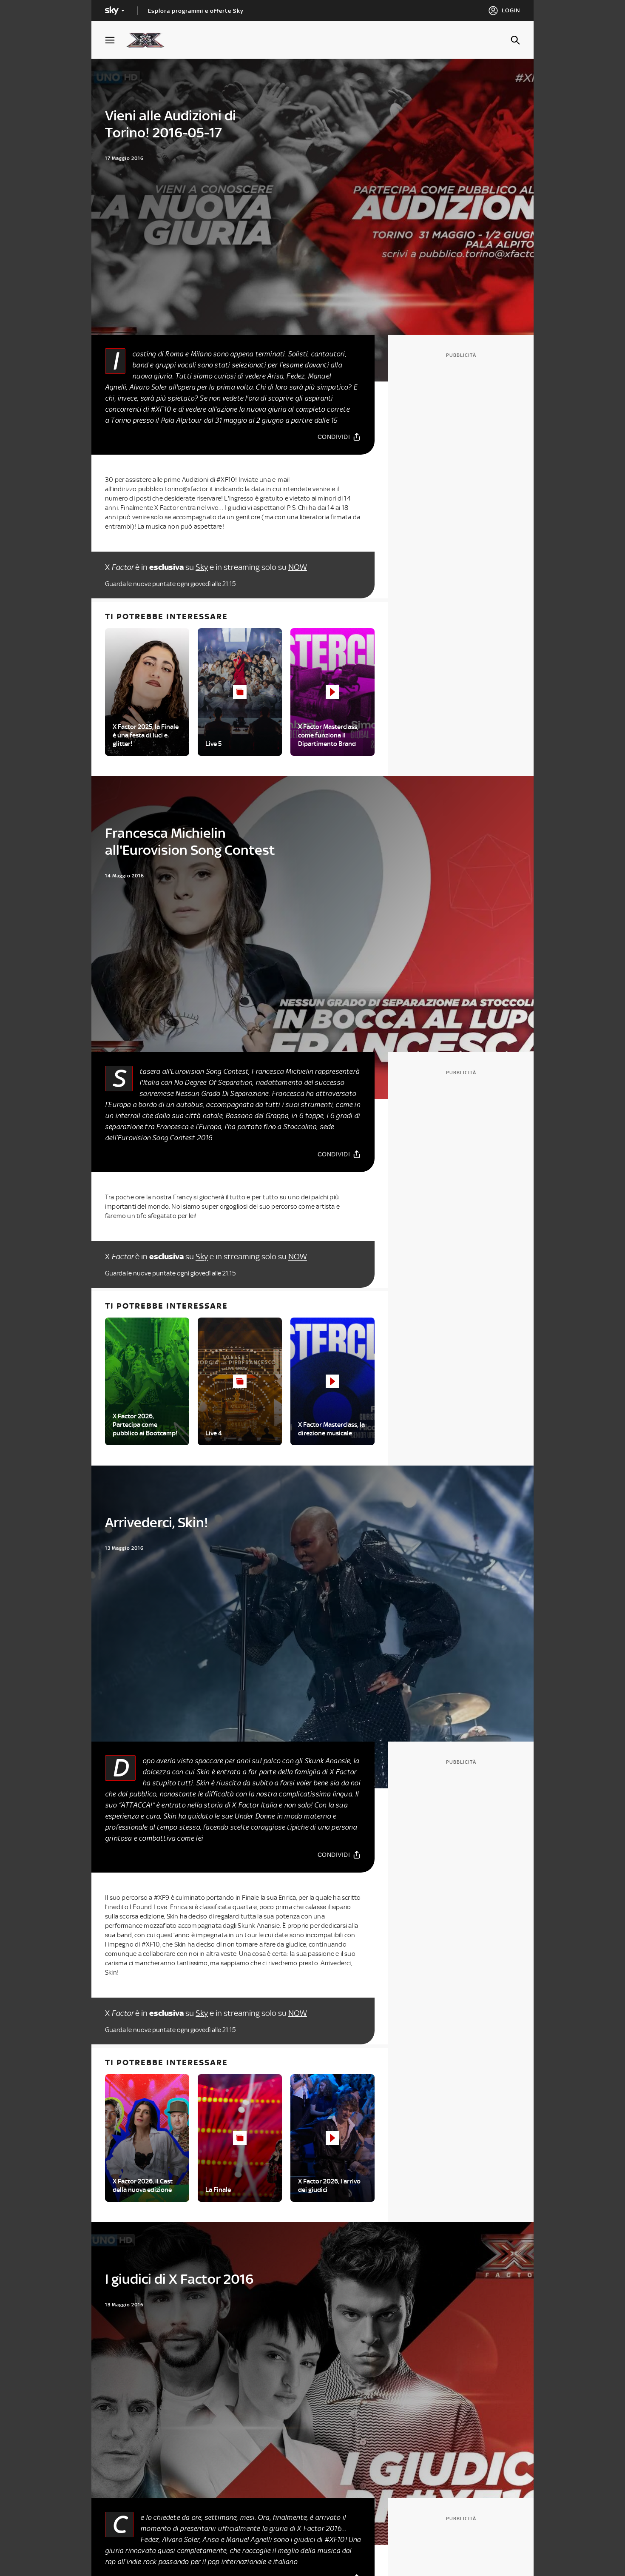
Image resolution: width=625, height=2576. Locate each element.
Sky (202, 567)
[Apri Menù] (115, 40)
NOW (298, 567)
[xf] (149, 40)
